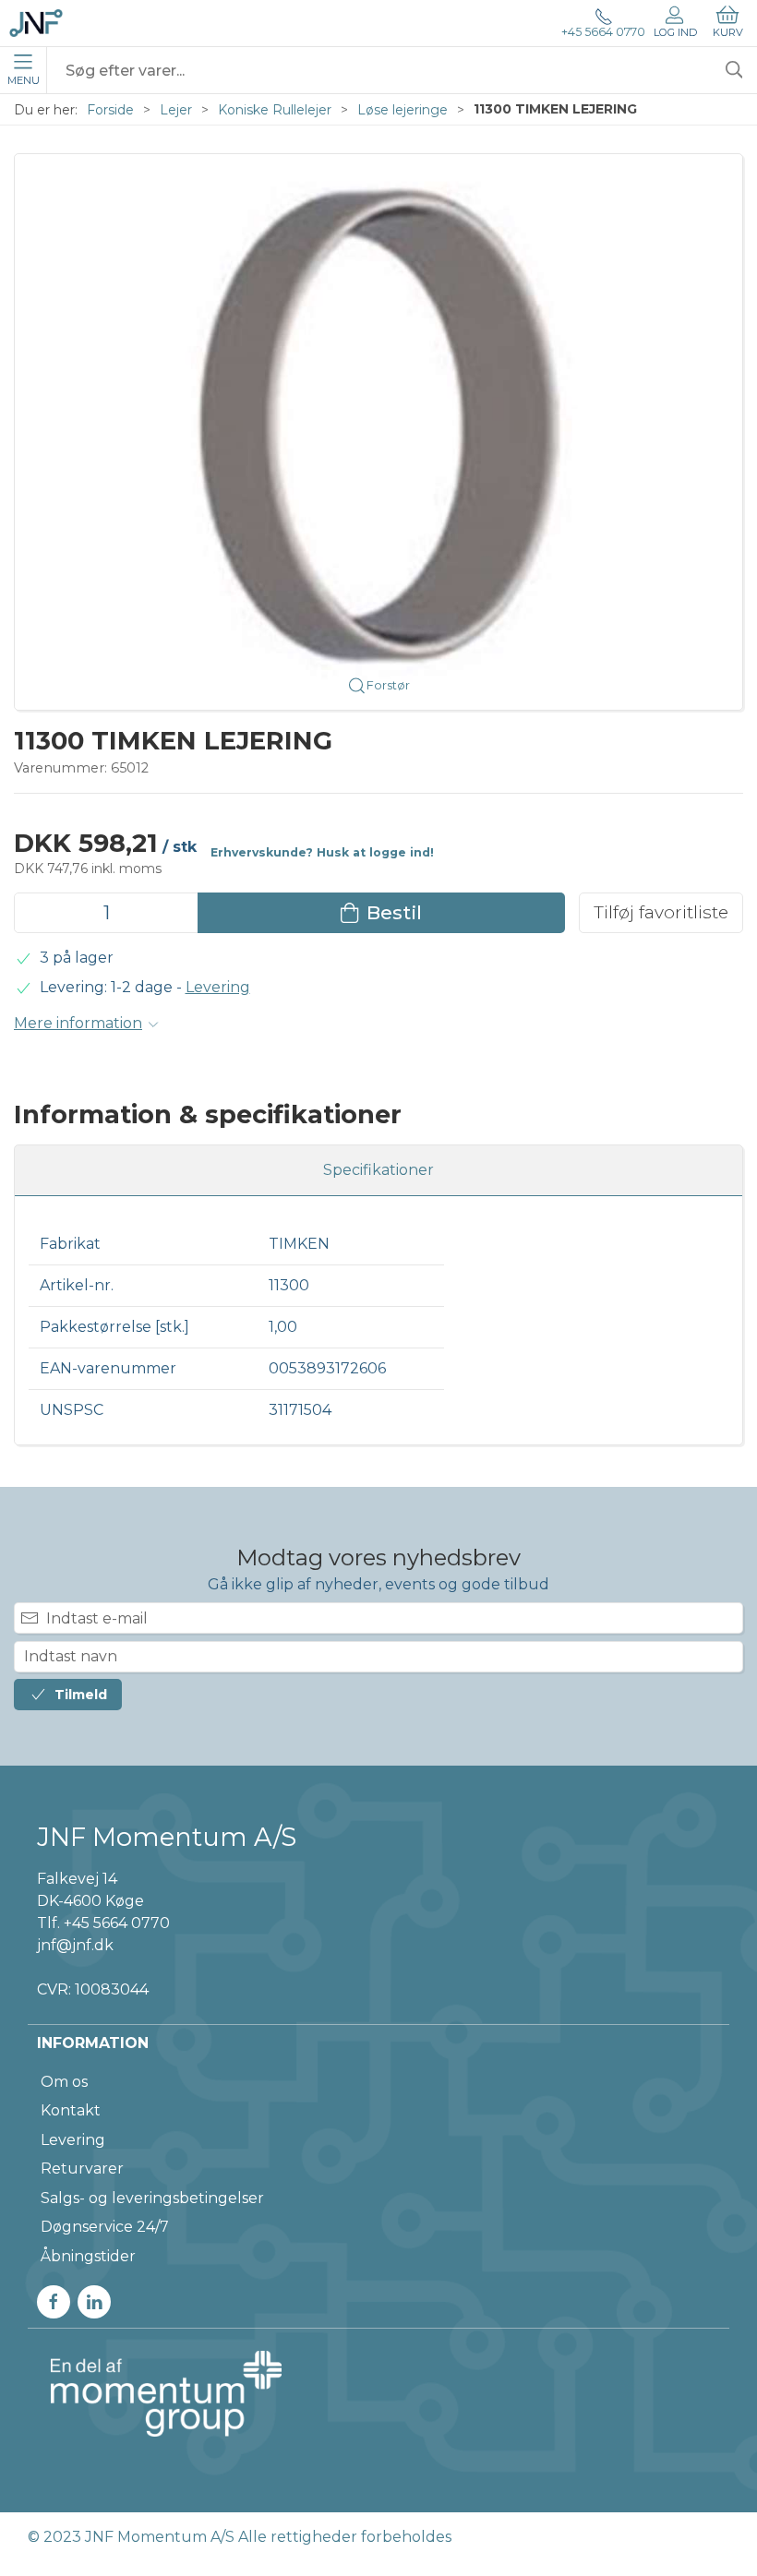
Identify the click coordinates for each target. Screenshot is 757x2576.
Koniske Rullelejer (275, 110)
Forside (110, 110)
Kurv (728, 32)
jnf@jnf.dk (75, 1945)
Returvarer (82, 2169)
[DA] (36, 23)
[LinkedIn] (94, 2302)
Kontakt (71, 2110)
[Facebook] (54, 2302)
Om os (64, 2082)
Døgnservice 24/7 (105, 2227)
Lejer (176, 110)
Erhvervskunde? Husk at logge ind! (322, 852)
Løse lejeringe (403, 110)
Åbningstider (88, 2256)
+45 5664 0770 (603, 32)
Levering (218, 987)
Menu (24, 80)
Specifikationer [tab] (378, 1170)
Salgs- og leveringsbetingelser (152, 2198)
